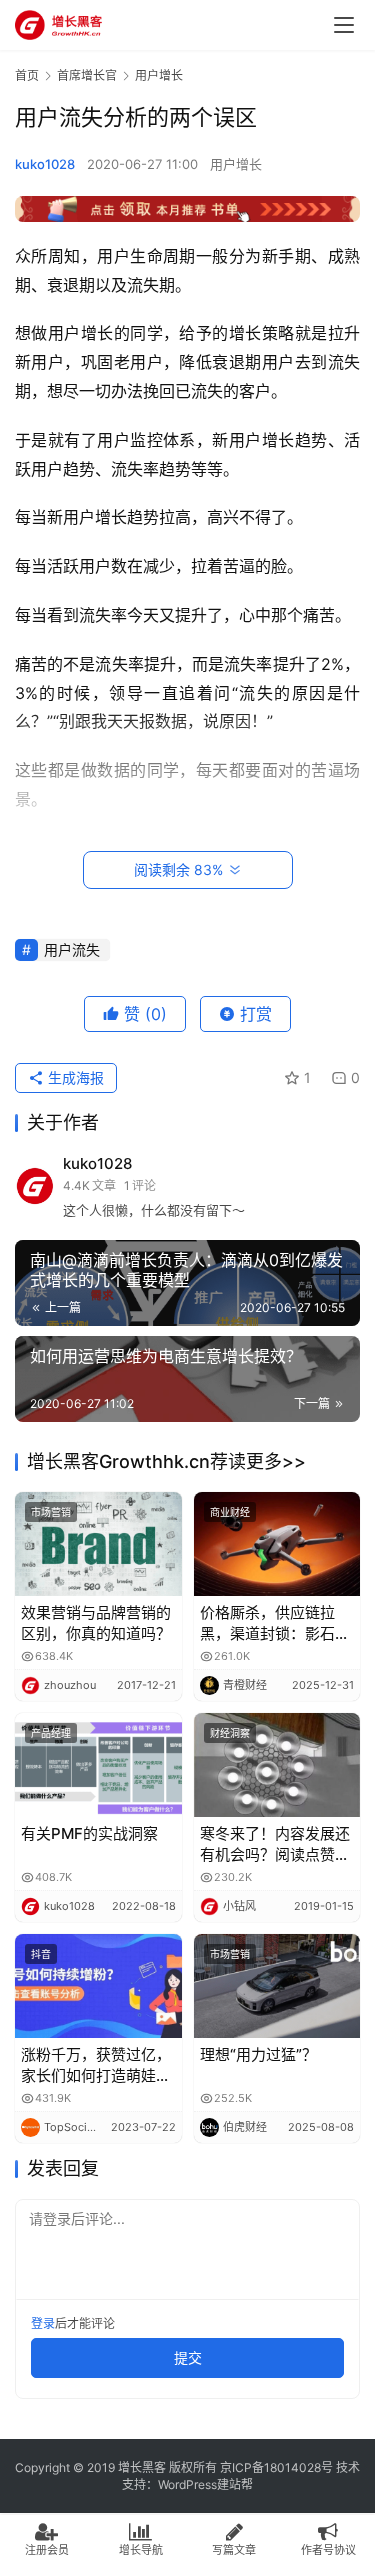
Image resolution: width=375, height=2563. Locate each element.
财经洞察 (230, 1733)
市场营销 (51, 1512)
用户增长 (236, 164)
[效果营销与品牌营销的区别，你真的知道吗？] (98, 1544)
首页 (27, 75)
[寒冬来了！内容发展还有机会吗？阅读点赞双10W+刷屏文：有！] (277, 1765)
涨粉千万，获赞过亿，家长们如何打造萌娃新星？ (96, 2065)
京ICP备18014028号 (276, 2467)
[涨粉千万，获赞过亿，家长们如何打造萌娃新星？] (98, 1986)
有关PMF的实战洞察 (89, 1833)
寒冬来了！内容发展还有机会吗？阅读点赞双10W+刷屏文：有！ (275, 1844)
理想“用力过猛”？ (258, 2054)
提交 (188, 2357)
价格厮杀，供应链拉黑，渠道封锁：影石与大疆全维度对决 (275, 1623)
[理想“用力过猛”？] (277, 1986)
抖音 (41, 1954)
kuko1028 (45, 164)
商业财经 (230, 1512)
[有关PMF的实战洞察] (98, 1765)
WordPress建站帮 (205, 2484)
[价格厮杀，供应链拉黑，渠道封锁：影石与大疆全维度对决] (277, 1544)
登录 (43, 2323)
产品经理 (51, 1733)
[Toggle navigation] (344, 25)
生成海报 (74, 1077)
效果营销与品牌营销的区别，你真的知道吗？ (96, 1623)
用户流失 (72, 949)
